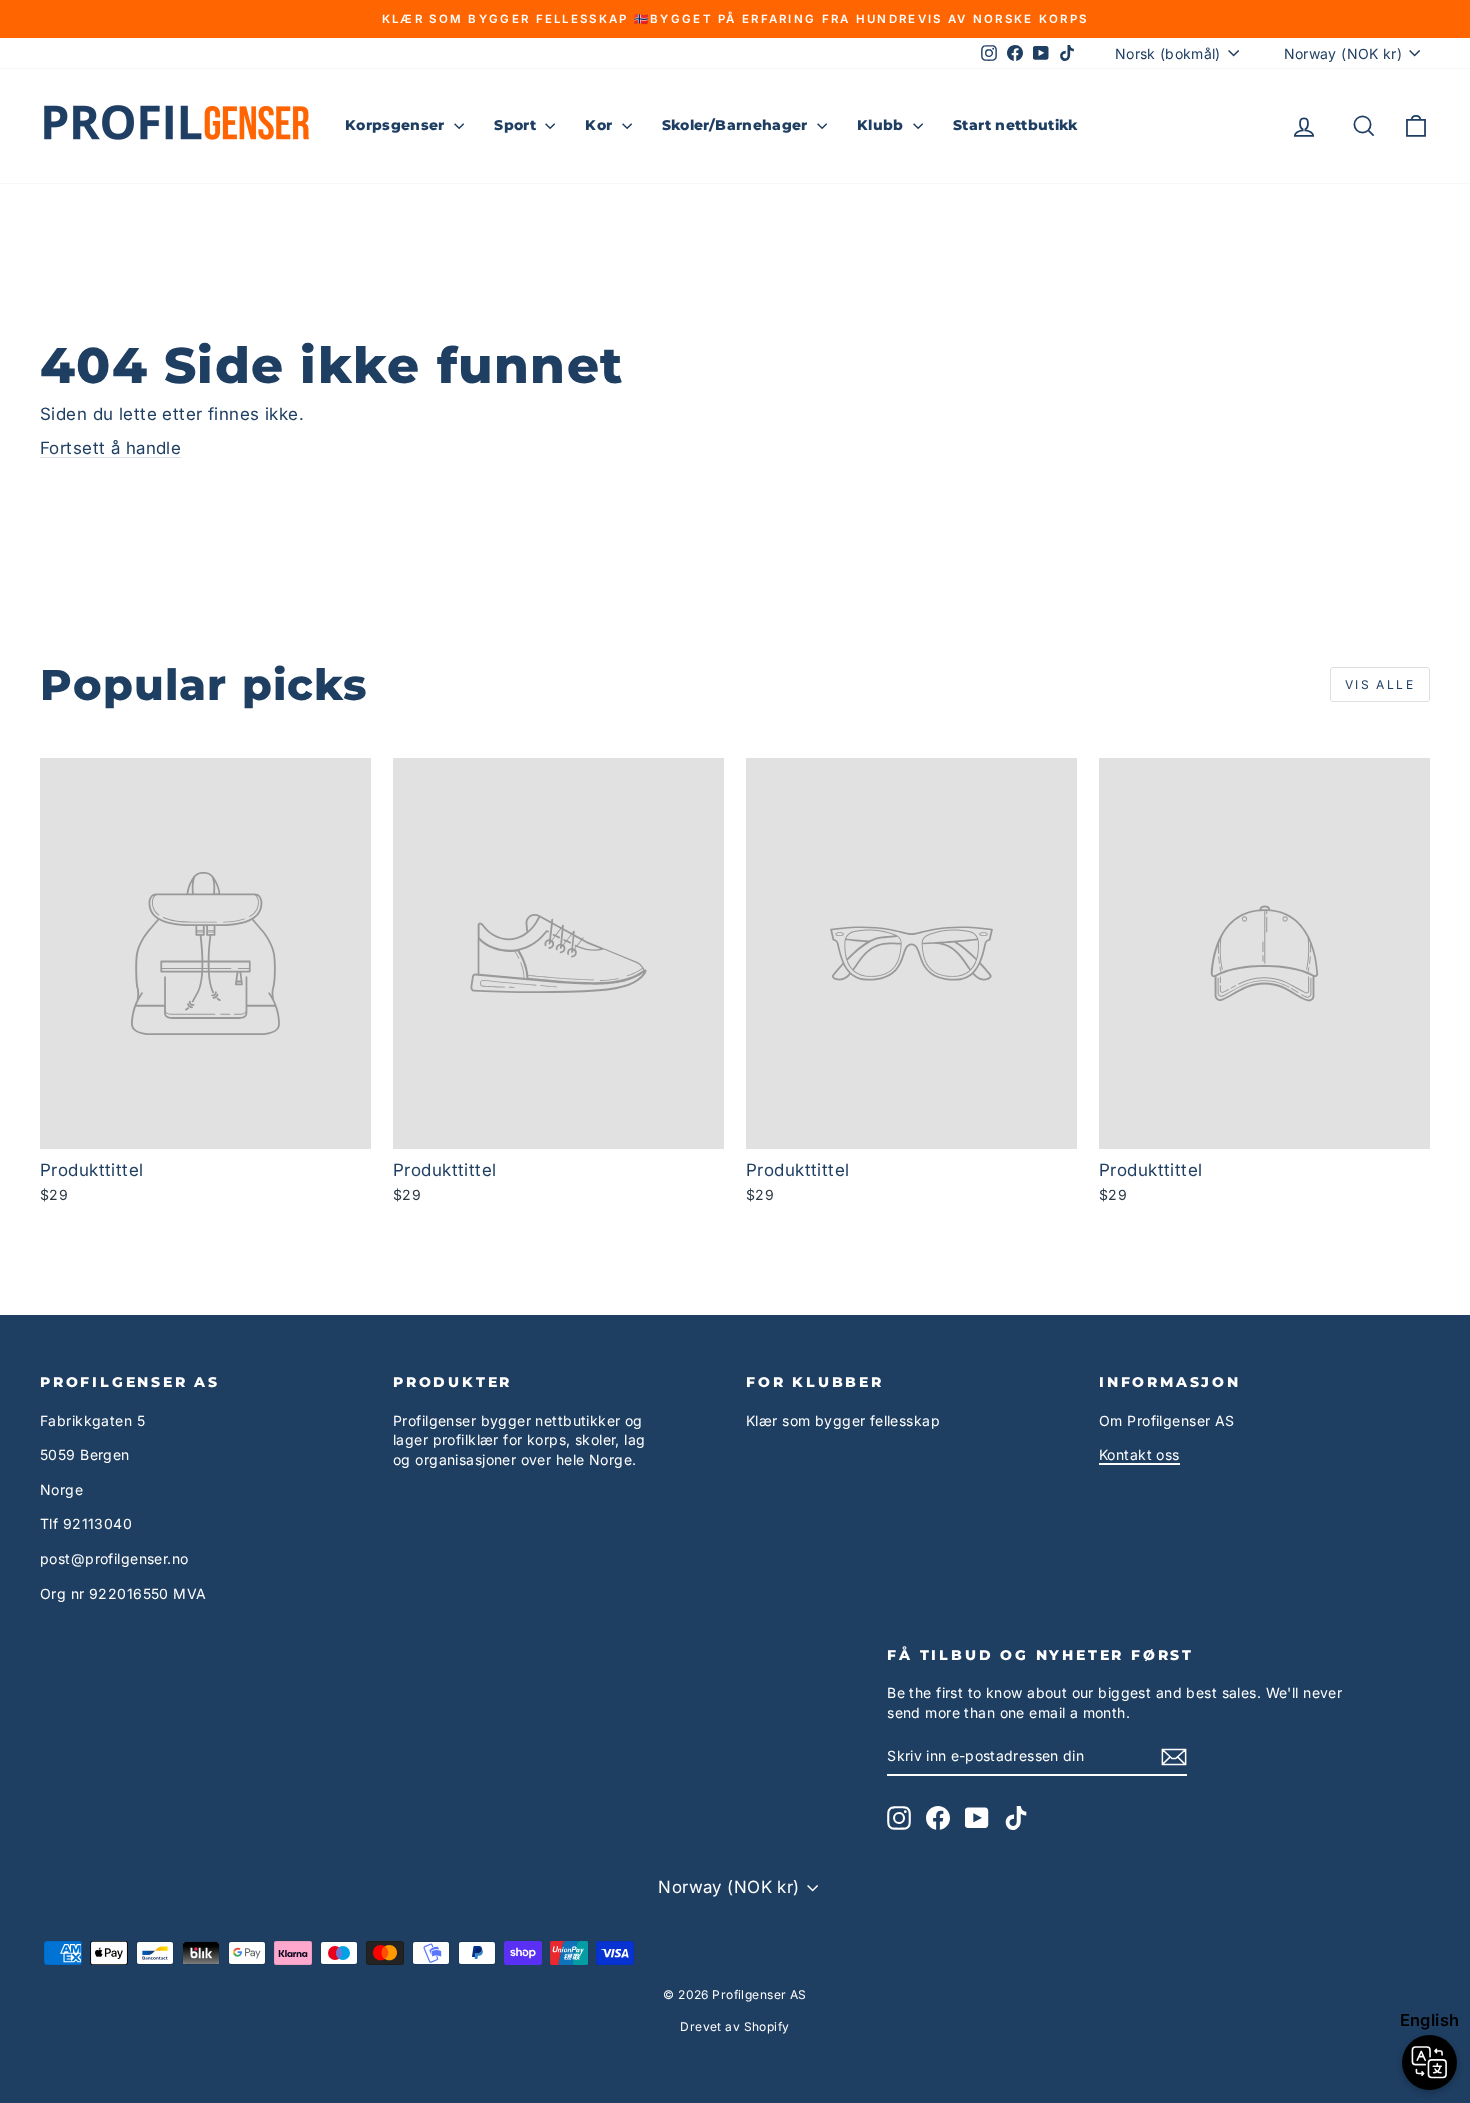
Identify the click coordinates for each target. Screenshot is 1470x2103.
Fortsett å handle (110, 448)
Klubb (882, 125)
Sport (517, 125)
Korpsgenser (397, 125)
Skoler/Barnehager (737, 125)
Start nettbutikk (1015, 125)
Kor (600, 125)
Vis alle (1380, 684)
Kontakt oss (1139, 1454)
